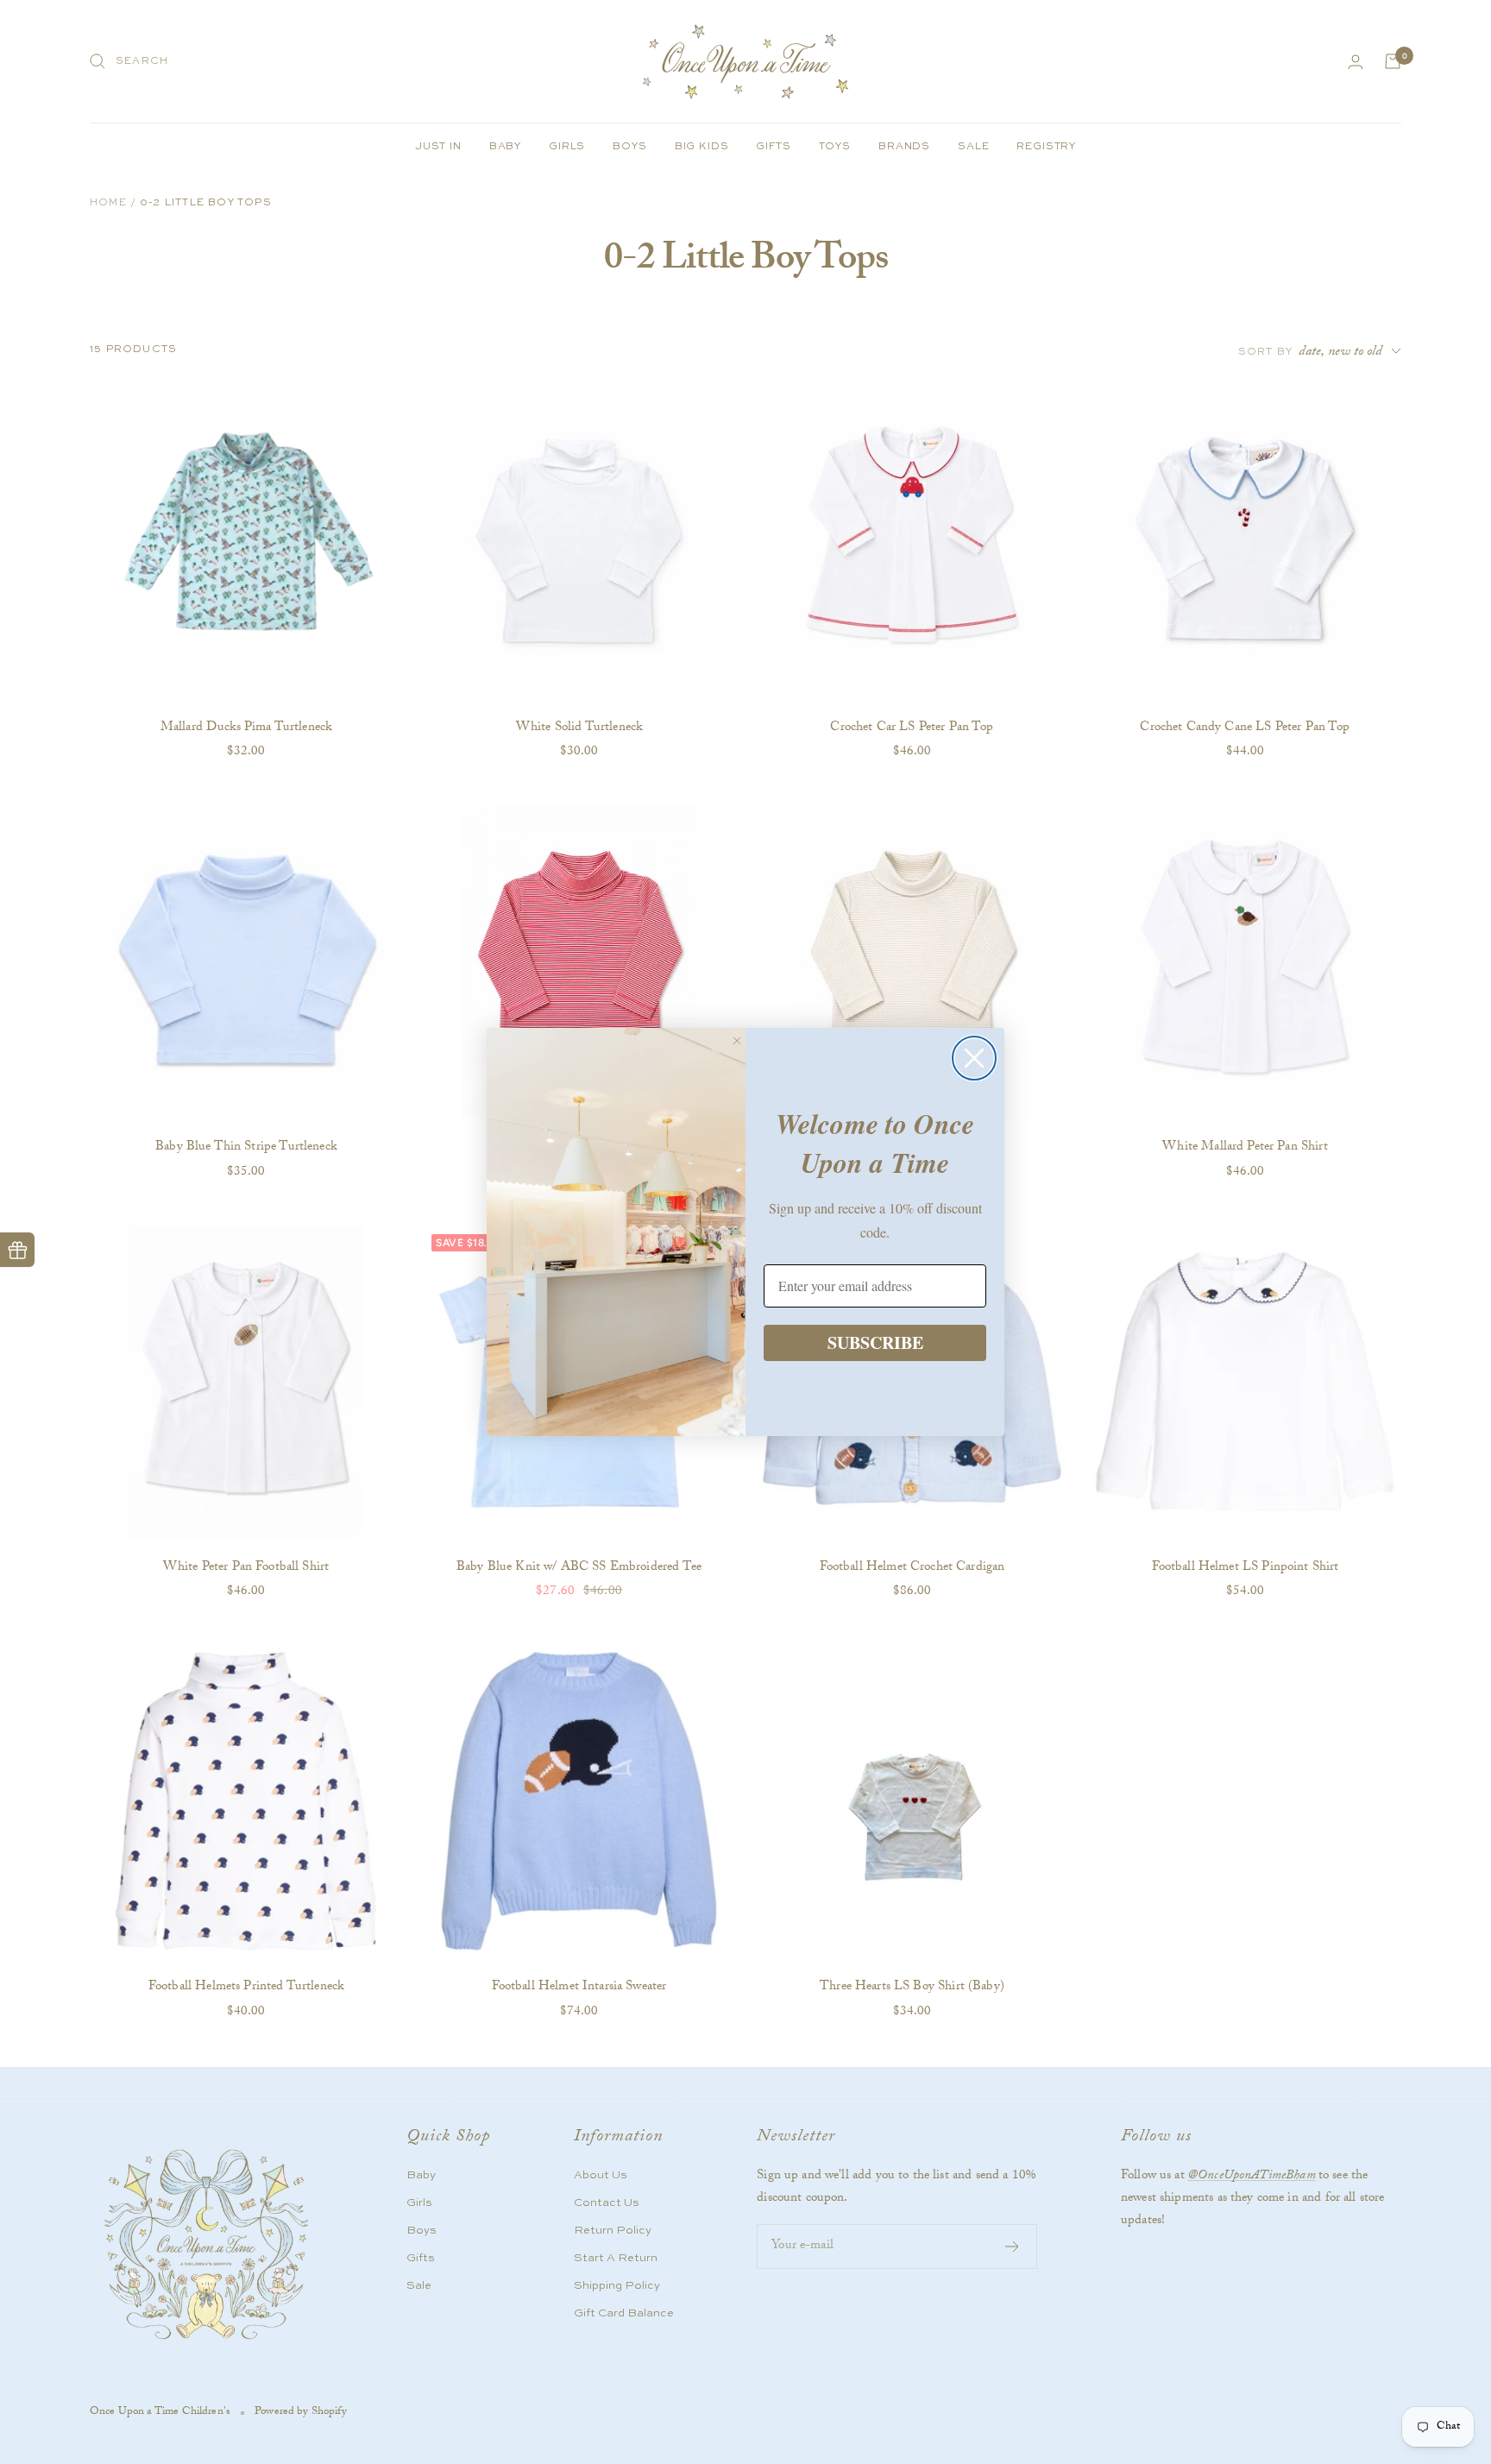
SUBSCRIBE (875, 1342)
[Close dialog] (974, 1058)
